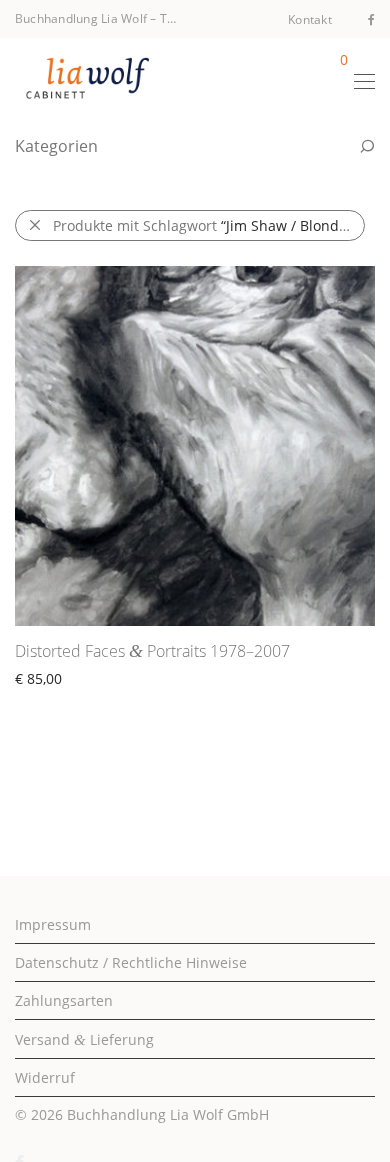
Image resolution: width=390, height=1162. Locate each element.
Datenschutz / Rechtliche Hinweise (131, 962)
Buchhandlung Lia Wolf (81, 18)
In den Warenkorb (65, 701)
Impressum (53, 924)
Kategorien (56, 146)
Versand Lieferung (84, 1039)
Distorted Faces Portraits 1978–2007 (152, 651)
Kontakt (310, 20)
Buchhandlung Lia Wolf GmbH (168, 1114)
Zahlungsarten (64, 1000)
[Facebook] (371, 18)
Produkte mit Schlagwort (209, 225)
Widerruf (45, 1077)
